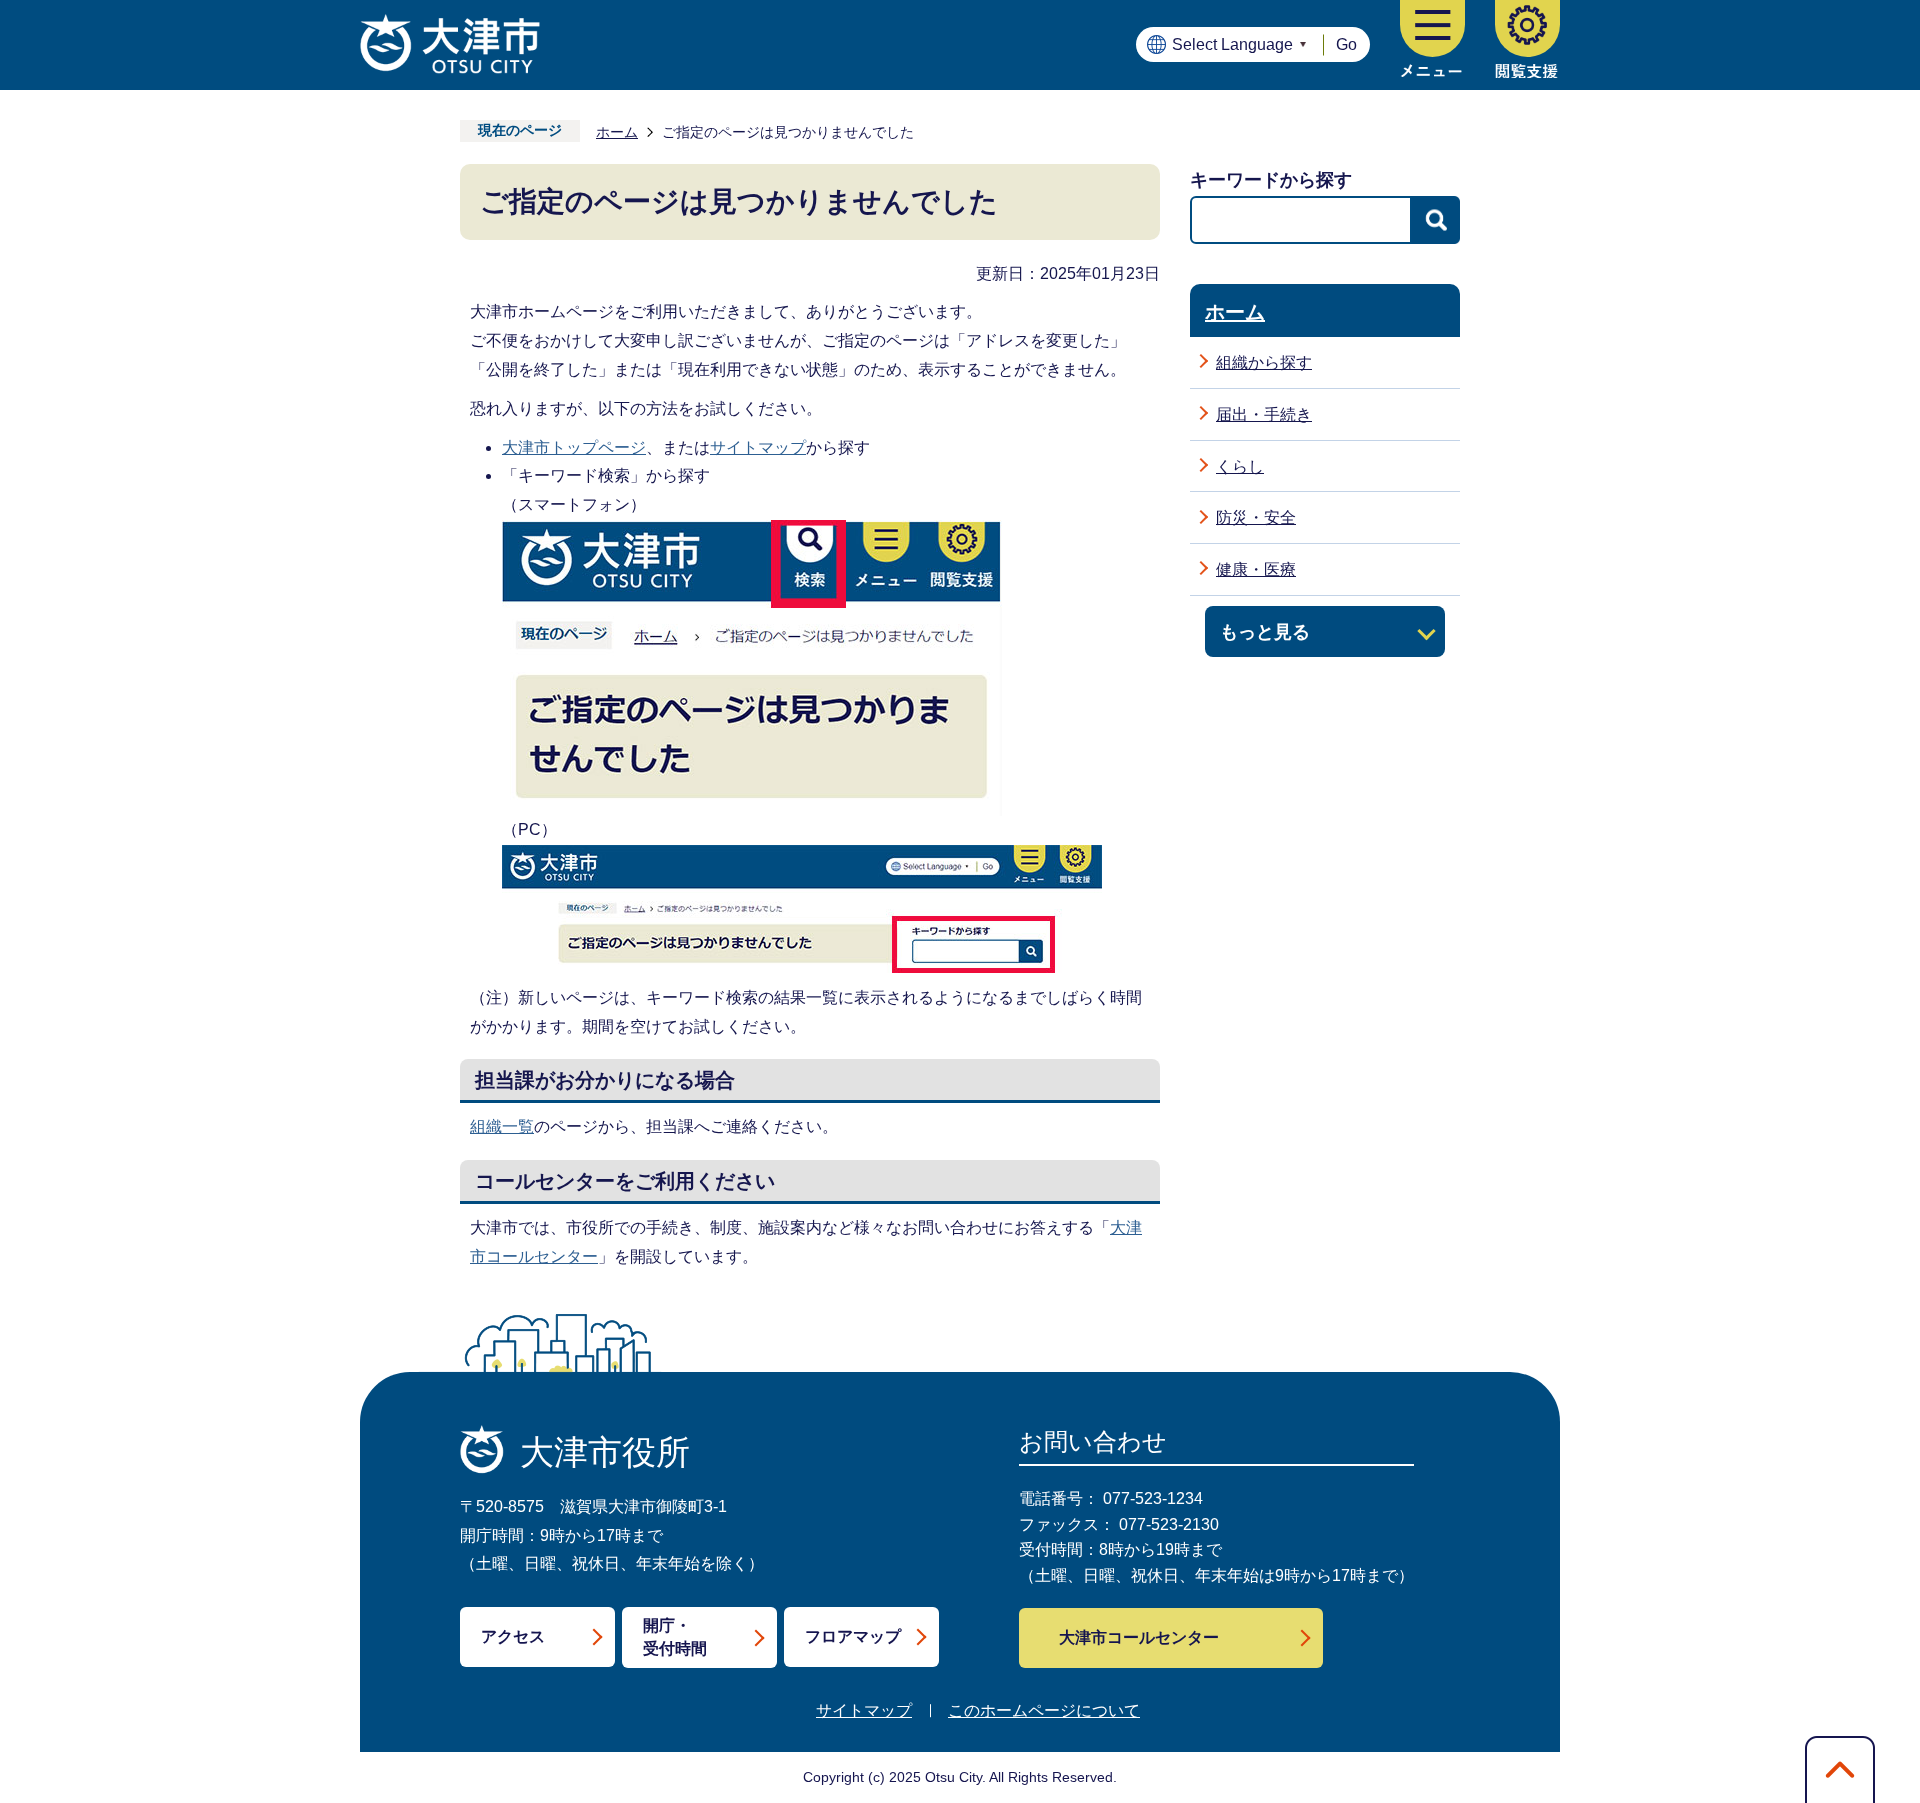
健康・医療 (1256, 569)
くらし (1240, 466)
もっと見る (1265, 631)
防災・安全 (1256, 517)
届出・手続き (1264, 414)
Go (1346, 44)
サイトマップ (758, 447)
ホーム (617, 132)
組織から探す (1264, 362)
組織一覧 (502, 1126)
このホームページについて (1044, 1710)
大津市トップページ (574, 447)
